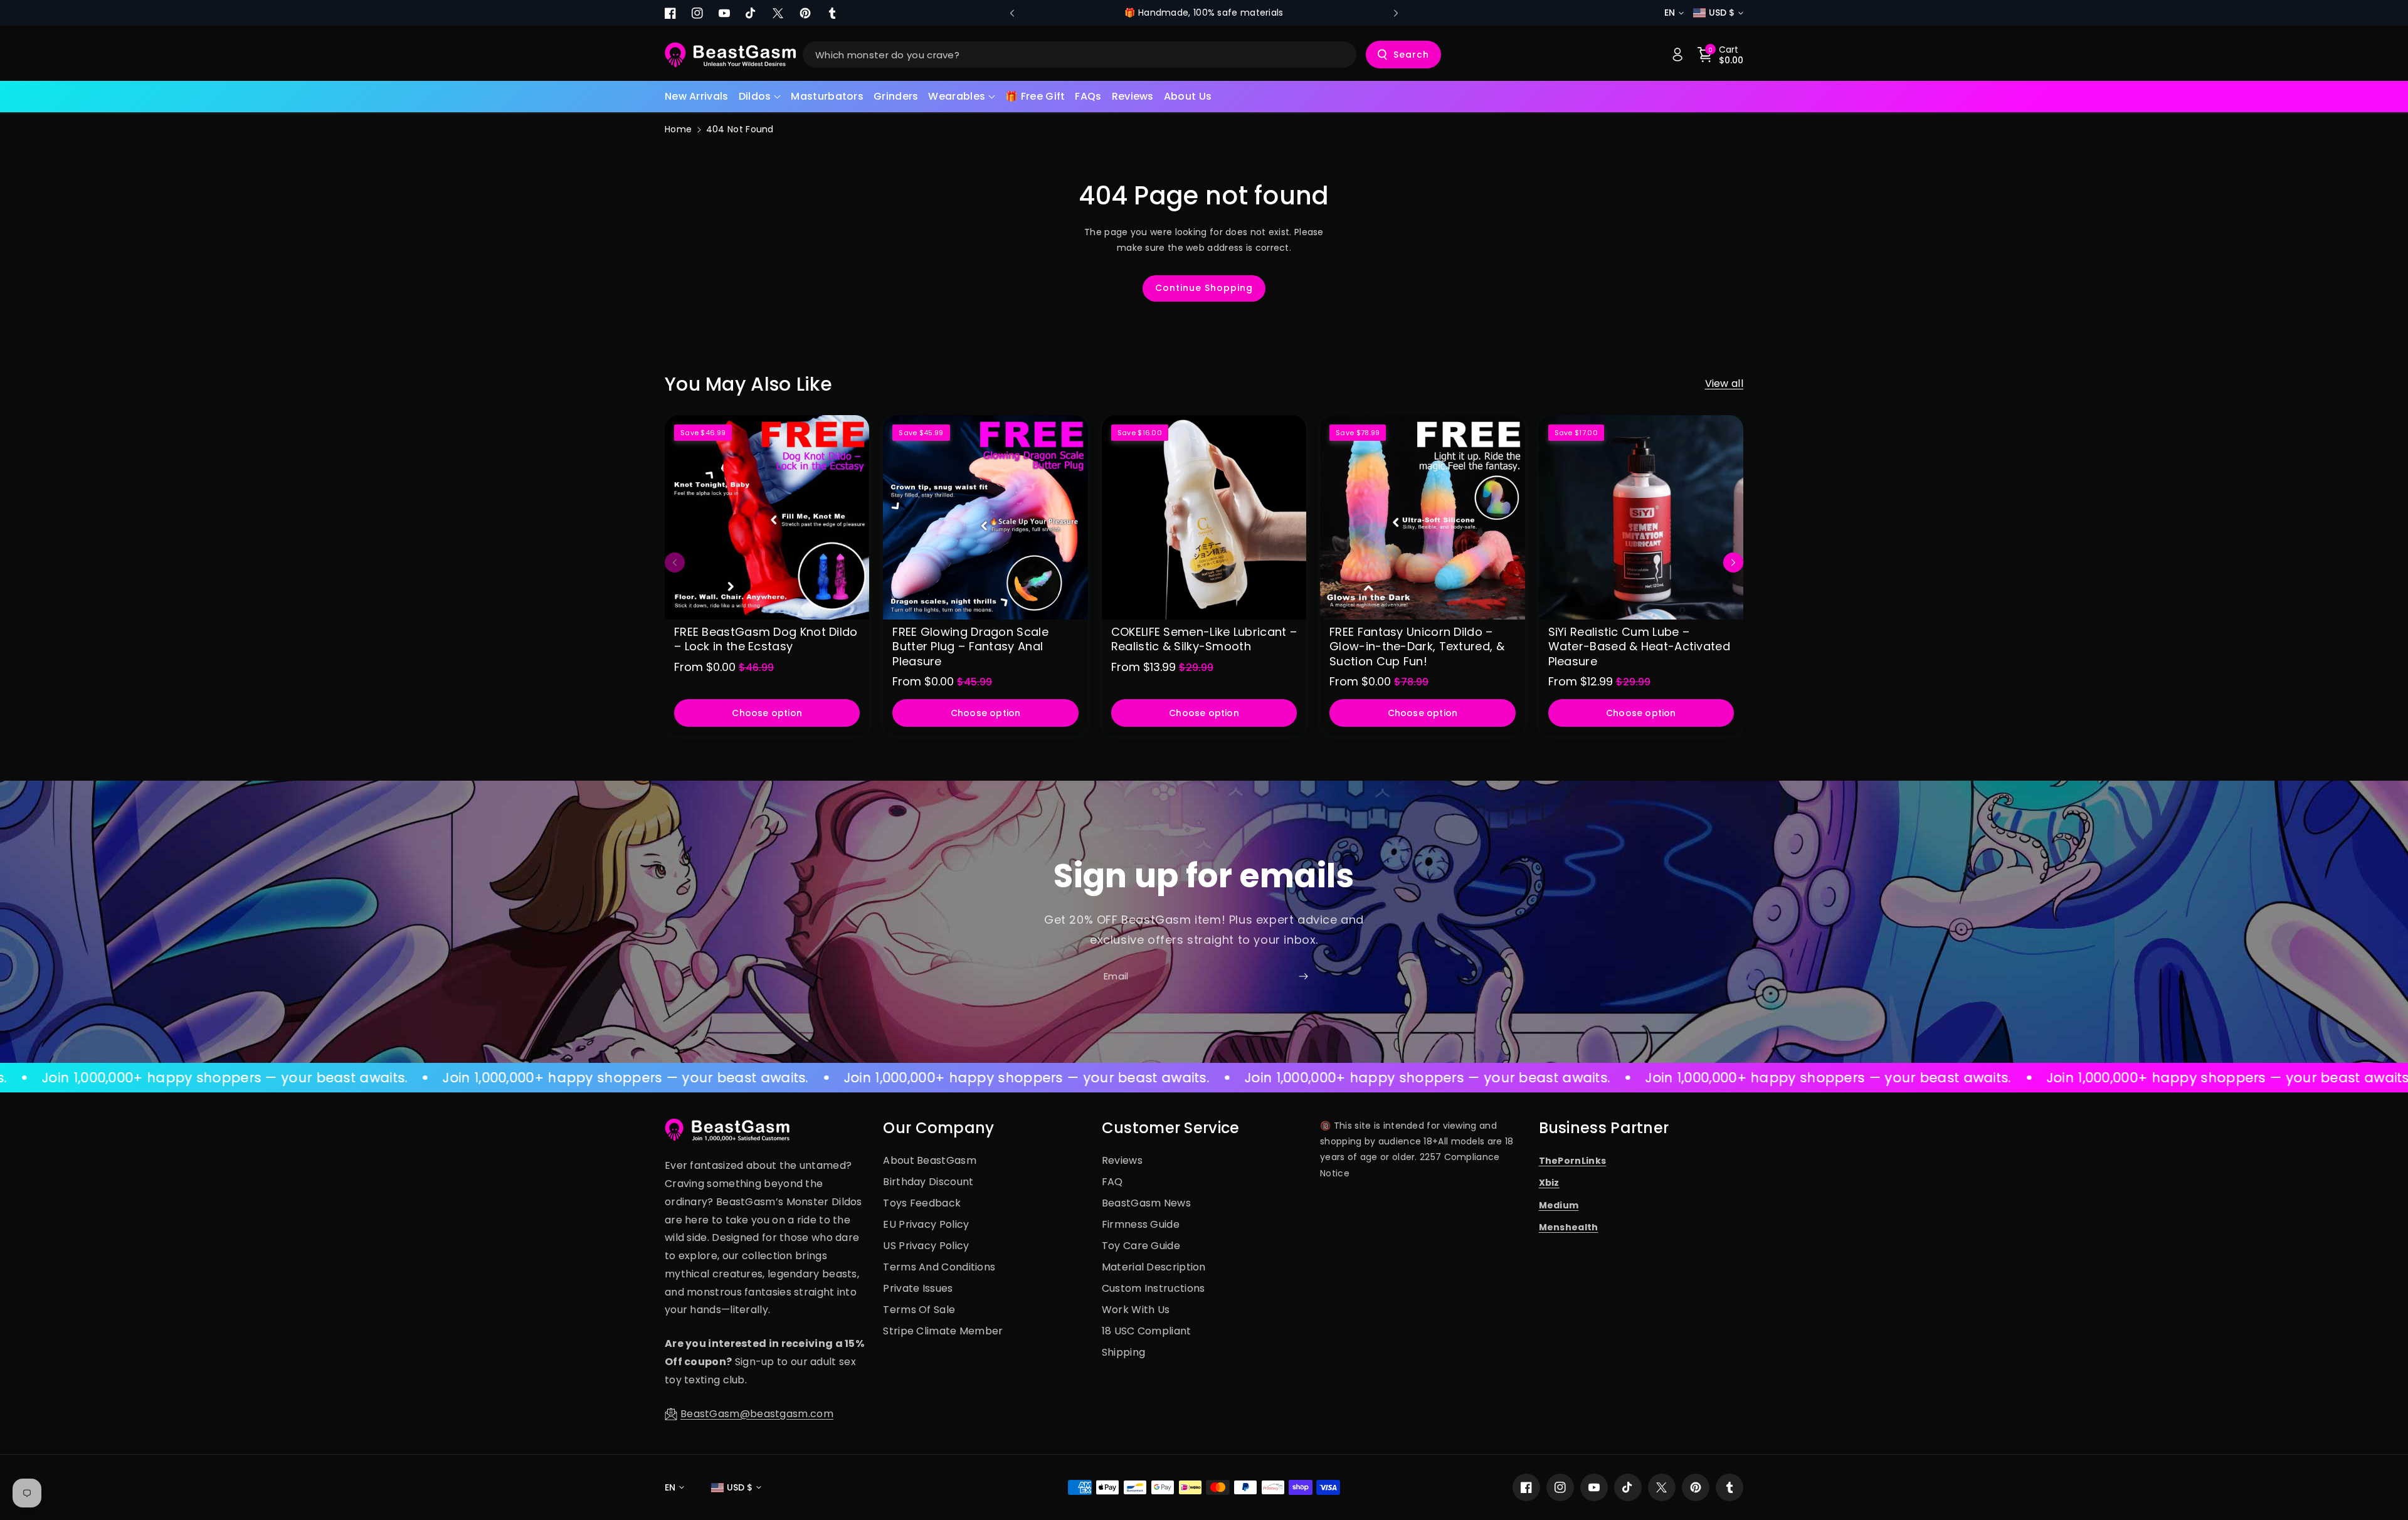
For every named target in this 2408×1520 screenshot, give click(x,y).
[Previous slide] (1012, 13)
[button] (760, 97)
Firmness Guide (1141, 1224)
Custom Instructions (1154, 1288)
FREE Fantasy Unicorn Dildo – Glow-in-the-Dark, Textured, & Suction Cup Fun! (1417, 647)
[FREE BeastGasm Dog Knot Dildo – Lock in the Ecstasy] (767, 517)
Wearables (957, 96)
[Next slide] (1396, 13)
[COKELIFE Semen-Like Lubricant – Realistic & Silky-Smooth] (1204, 517)
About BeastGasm (930, 1160)
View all (1724, 383)
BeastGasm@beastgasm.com (757, 1414)
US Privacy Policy (926, 1246)
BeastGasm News (1146, 1203)
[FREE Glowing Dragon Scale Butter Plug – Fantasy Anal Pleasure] (985, 517)
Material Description (1154, 1267)
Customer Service (1171, 1128)
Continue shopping (1204, 288)
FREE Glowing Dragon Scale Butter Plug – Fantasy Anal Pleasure (970, 647)
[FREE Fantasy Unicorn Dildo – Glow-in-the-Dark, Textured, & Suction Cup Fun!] (1422, 517)
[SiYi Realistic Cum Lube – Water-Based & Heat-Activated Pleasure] (1641, 517)
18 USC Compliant (1147, 1331)
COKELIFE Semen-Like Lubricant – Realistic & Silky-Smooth (1204, 639)
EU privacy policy (926, 1224)
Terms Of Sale (919, 1310)
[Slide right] (1733, 562)
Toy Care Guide (1141, 1246)
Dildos (755, 96)
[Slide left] (675, 562)
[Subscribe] (1303, 976)
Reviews (1122, 1160)
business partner (1604, 1128)
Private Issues (918, 1288)
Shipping (1123, 1352)
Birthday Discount (928, 1182)
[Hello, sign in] (1677, 55)
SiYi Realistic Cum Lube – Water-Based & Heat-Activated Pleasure (1639, 647)
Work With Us (1136, 1310)
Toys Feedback (922, 1203)
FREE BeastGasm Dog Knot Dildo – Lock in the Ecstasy (766, 639)
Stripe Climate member (943, 1331)
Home (678, 129)
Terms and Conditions (939, 1267)
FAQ (1112, 1182)
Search (1411, 55)
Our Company (938, 1128)
